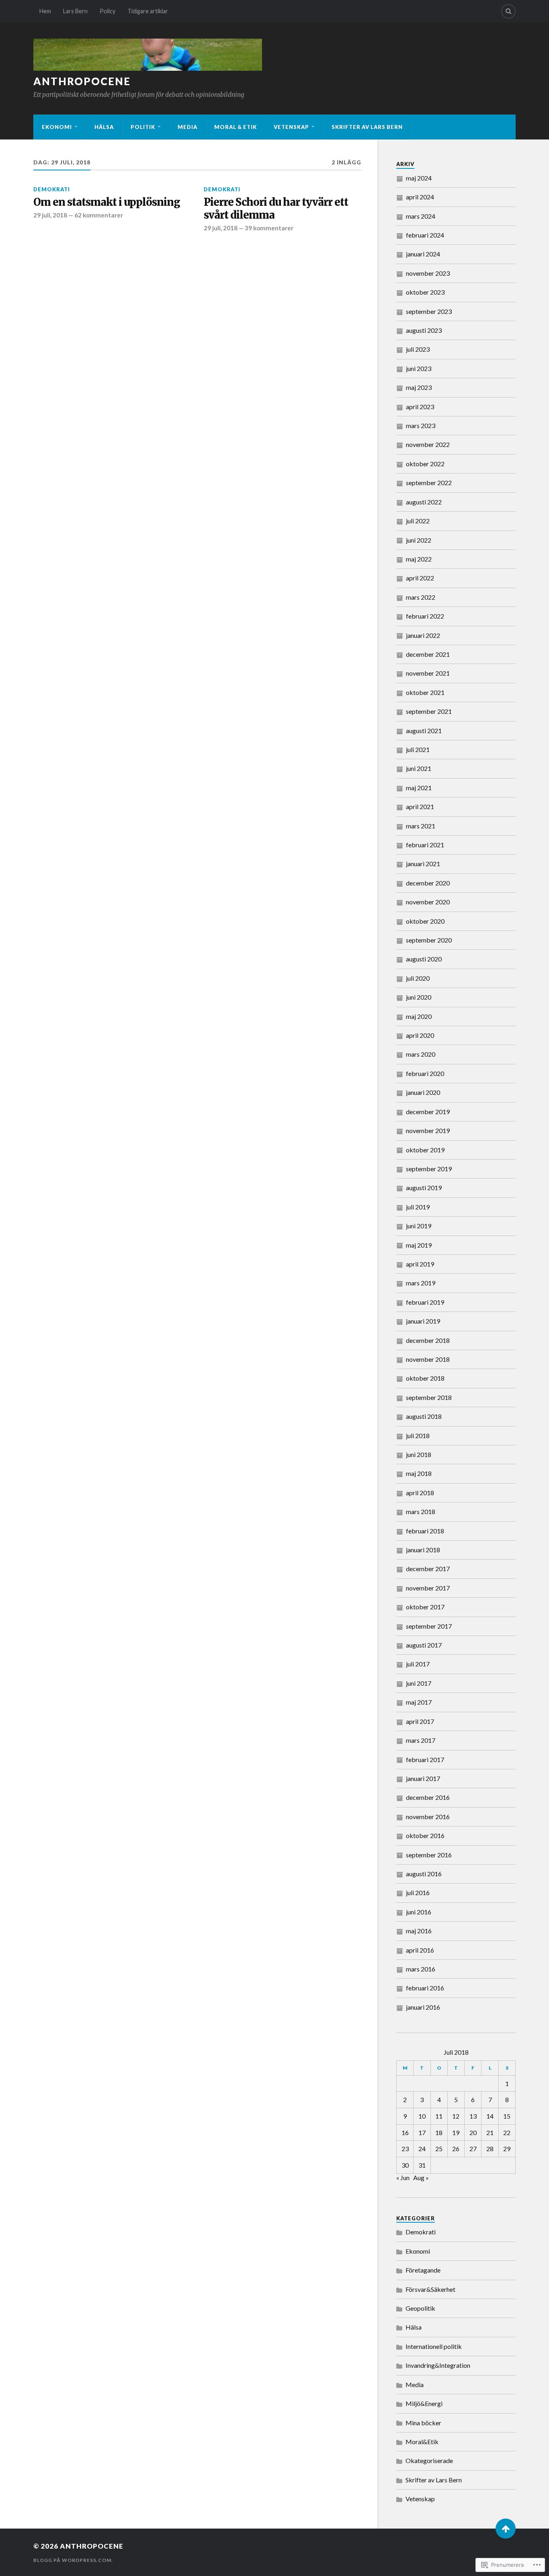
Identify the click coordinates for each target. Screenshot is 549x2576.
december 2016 (428, 1797)
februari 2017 (425, 1759)
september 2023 (429, 311)
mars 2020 (421, 1054)
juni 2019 (419, 1226)
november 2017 (428, 1588)
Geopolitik (420, 2308)
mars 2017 (421, 1740)
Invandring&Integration (438, 2365)
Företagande (423, 2270)
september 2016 (429, 1855)
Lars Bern (75, 11)
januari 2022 (423, 635)
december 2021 (428, 654)
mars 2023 (421, 425)
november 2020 (428, 902)
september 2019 (429, 1169)
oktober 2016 (425, 1835)
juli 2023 (418, 349)
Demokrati (52, 189)
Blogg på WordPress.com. (73, 2560)
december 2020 (428, 883)
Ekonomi (57, 127)
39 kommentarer (269, 228)
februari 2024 (425, 235)
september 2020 (429, 940)
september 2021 (429, 711)
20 (473, 2132)
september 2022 (429, 483)
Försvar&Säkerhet (430, 2289)
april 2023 (420, 407)
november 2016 (428, 1817)
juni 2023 (419, 368)
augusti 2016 (424, 1874)
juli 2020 (418, 978)
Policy (108, 11)
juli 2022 (418, 521)
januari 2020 (423, 1092)
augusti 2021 (424, 731)
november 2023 (428, 273)
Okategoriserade (429, 2460)
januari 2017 (423, 1778)
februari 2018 (425, 1531)
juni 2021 (419, 768)
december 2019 (428, 1112)
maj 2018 (419, 1473)
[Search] (508, 11)
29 (507, 2149)
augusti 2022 (424, 502)
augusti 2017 (424, 1645)
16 (405, 2132)
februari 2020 (425, 1073)
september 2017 (429, 1626)
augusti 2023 (424, 330)
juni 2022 (419, 540)
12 (456, 2116)
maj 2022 (419, 559)
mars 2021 (421, 826)
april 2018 (420, 1493)
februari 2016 (425, 1988)
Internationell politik (434, 2346)
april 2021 (420, 806)
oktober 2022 (425, 464)
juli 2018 (418, 1436)
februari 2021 (425, 845)
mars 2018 (421, 1511)
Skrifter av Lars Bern (367, 127)
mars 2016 (421, 1969)
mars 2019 (421, 1283)
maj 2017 (419, 1702)
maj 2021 (419, 788)
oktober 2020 (425, 921)
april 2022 (420, 578)
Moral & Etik (236, 127)
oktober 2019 (425, 1150)
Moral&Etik (422, 2442)
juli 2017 (418, 1664)
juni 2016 (419, 1912)
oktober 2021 (425, 692)
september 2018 (429, 1397)
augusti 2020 (424, 959)
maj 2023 (419, 387)
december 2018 (428, 1340)
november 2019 (428, 1130)
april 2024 (420, 197)
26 (456, 2149)
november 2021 (428, 673)
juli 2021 (418, 749)
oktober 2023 (425, 292)
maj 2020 (419, 1016)
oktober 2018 (425, 1378)
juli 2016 (418, 1893)
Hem (45, 11)
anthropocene (82, 81)
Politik (143, 127)
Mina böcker (423, 2423)
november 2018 (428, 1359)
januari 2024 (423, 254)
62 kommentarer (99, 215)
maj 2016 (419, 1931)
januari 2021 (423, 864)
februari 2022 (425, 616)
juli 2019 (418, 1207)
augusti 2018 (424, 1416)
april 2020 (420, 1035)
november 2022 (428, 444)
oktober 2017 (425, 1607)
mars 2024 (421, 216)
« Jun (403, 2177)
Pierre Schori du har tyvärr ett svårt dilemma (276, 209)
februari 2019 (425, 1302)
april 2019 (420, 1264)
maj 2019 (419, 1245)
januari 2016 (423, 2007)
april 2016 (420, 1950)
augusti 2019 (424, 1188)
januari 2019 (423, 1321)
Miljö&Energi (424, 2403)
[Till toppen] (506, 2529)
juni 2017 (419, 1683)
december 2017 (428, 1569)
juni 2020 (419, 997)
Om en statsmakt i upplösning (107, 202)
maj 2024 (419, 178)
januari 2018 (423, 1550)
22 (507, 2132)
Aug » (421, 2177)
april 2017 (420, 1721)
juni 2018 (419, 1454)
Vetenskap (291, 127)
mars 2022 (421, 597)
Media (187, 127)
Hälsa (104, 127)
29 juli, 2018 (50, 215)
